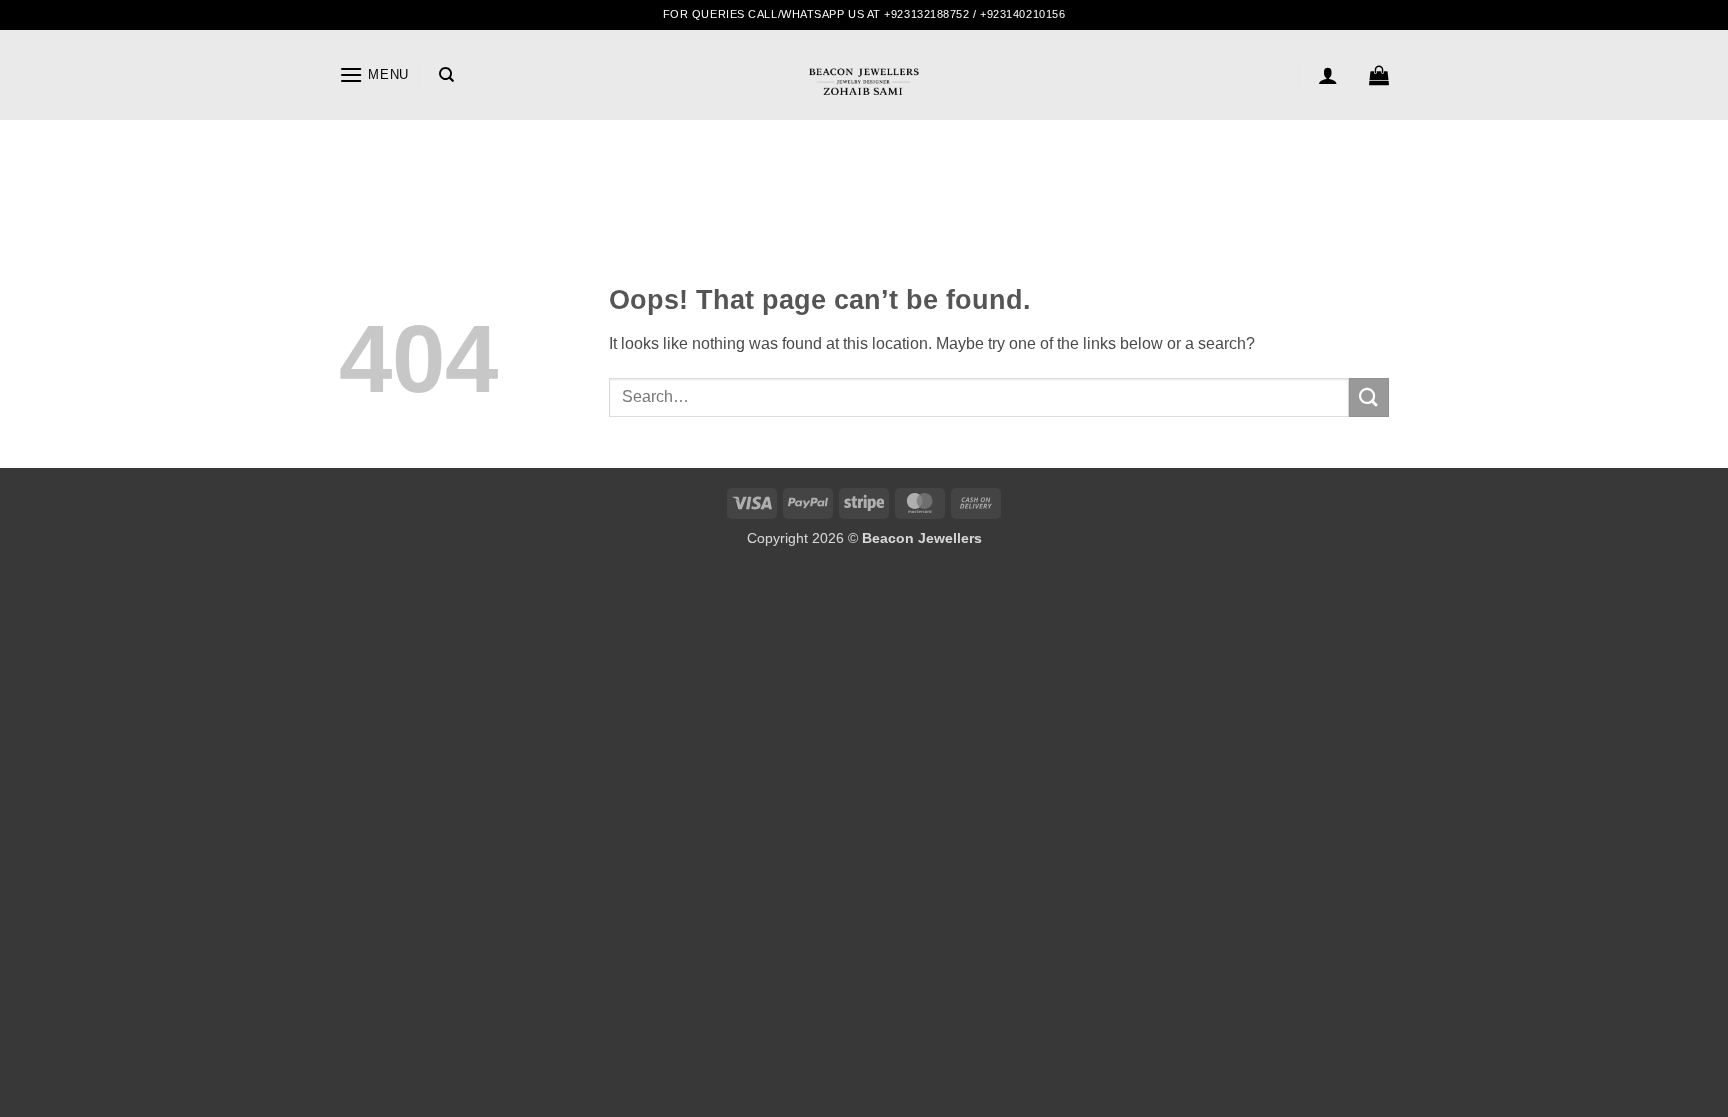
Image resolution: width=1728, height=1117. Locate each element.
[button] (374, 74)
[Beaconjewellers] (864, 90)
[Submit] (1369, 397)
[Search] (446, 75)
